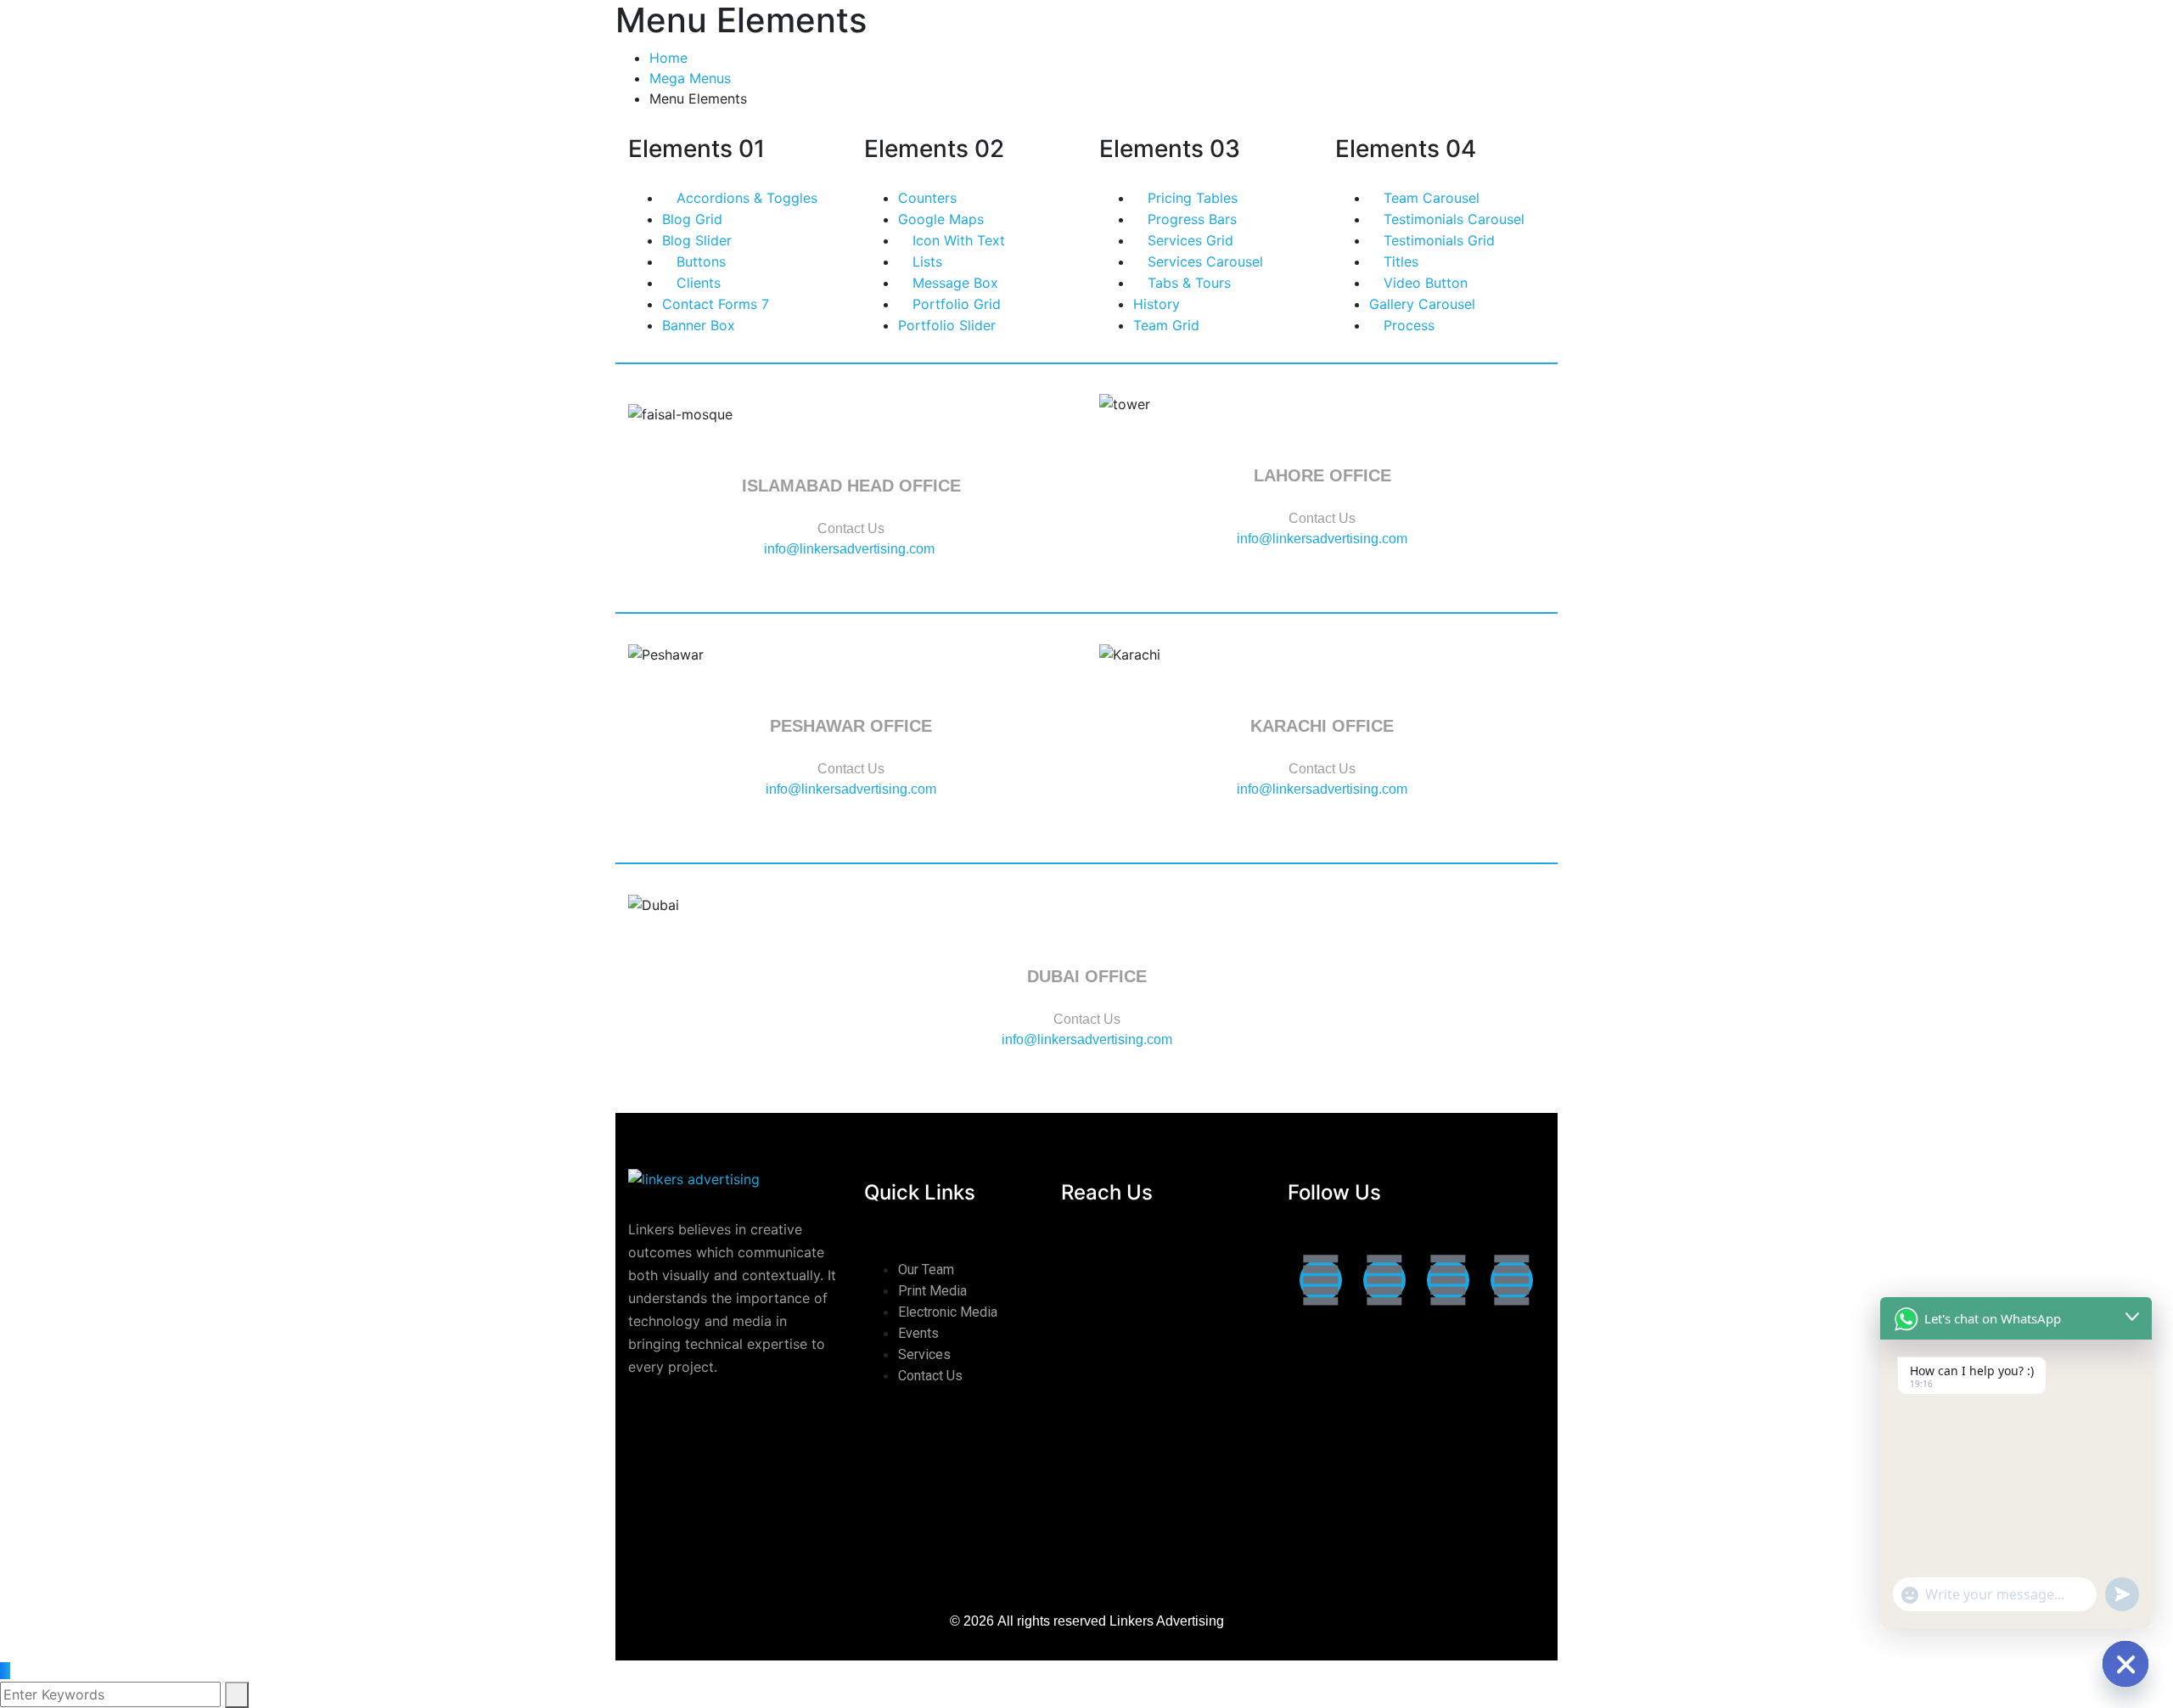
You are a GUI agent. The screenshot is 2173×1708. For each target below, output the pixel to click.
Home (668, 58)
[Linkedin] (1448, 1280)
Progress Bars (1190, 219)
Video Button (1423, 283)
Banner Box (699, 325)
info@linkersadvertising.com (851, 549)
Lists (925, 261)
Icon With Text (957, 240)
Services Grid (1188, 240)
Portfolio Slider (947, 325)
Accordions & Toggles (745, 198)
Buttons (699, 261)
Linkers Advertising (1167, 1621)
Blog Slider (697, 240)
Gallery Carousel (1422, 304)
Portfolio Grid (955, 304)
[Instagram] (1384, 1280)
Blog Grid (692, 219)
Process (1407, 325)
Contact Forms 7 (716, 304)
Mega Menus (690, 78)
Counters (927, 198)
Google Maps (941, 219)
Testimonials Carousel (1452, 219)
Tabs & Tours (1187, 283)
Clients (696, 283)
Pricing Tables (1190, 198)
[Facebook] (1321, 1280)
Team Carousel (1429, 198)
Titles (1399, 261)
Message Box (953, 283)
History (1157, 304)
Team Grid (1166, 325)
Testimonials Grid (1437, 240)
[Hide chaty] (2125, 1664)
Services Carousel (1203, 261)
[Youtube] (1512, 1280)
